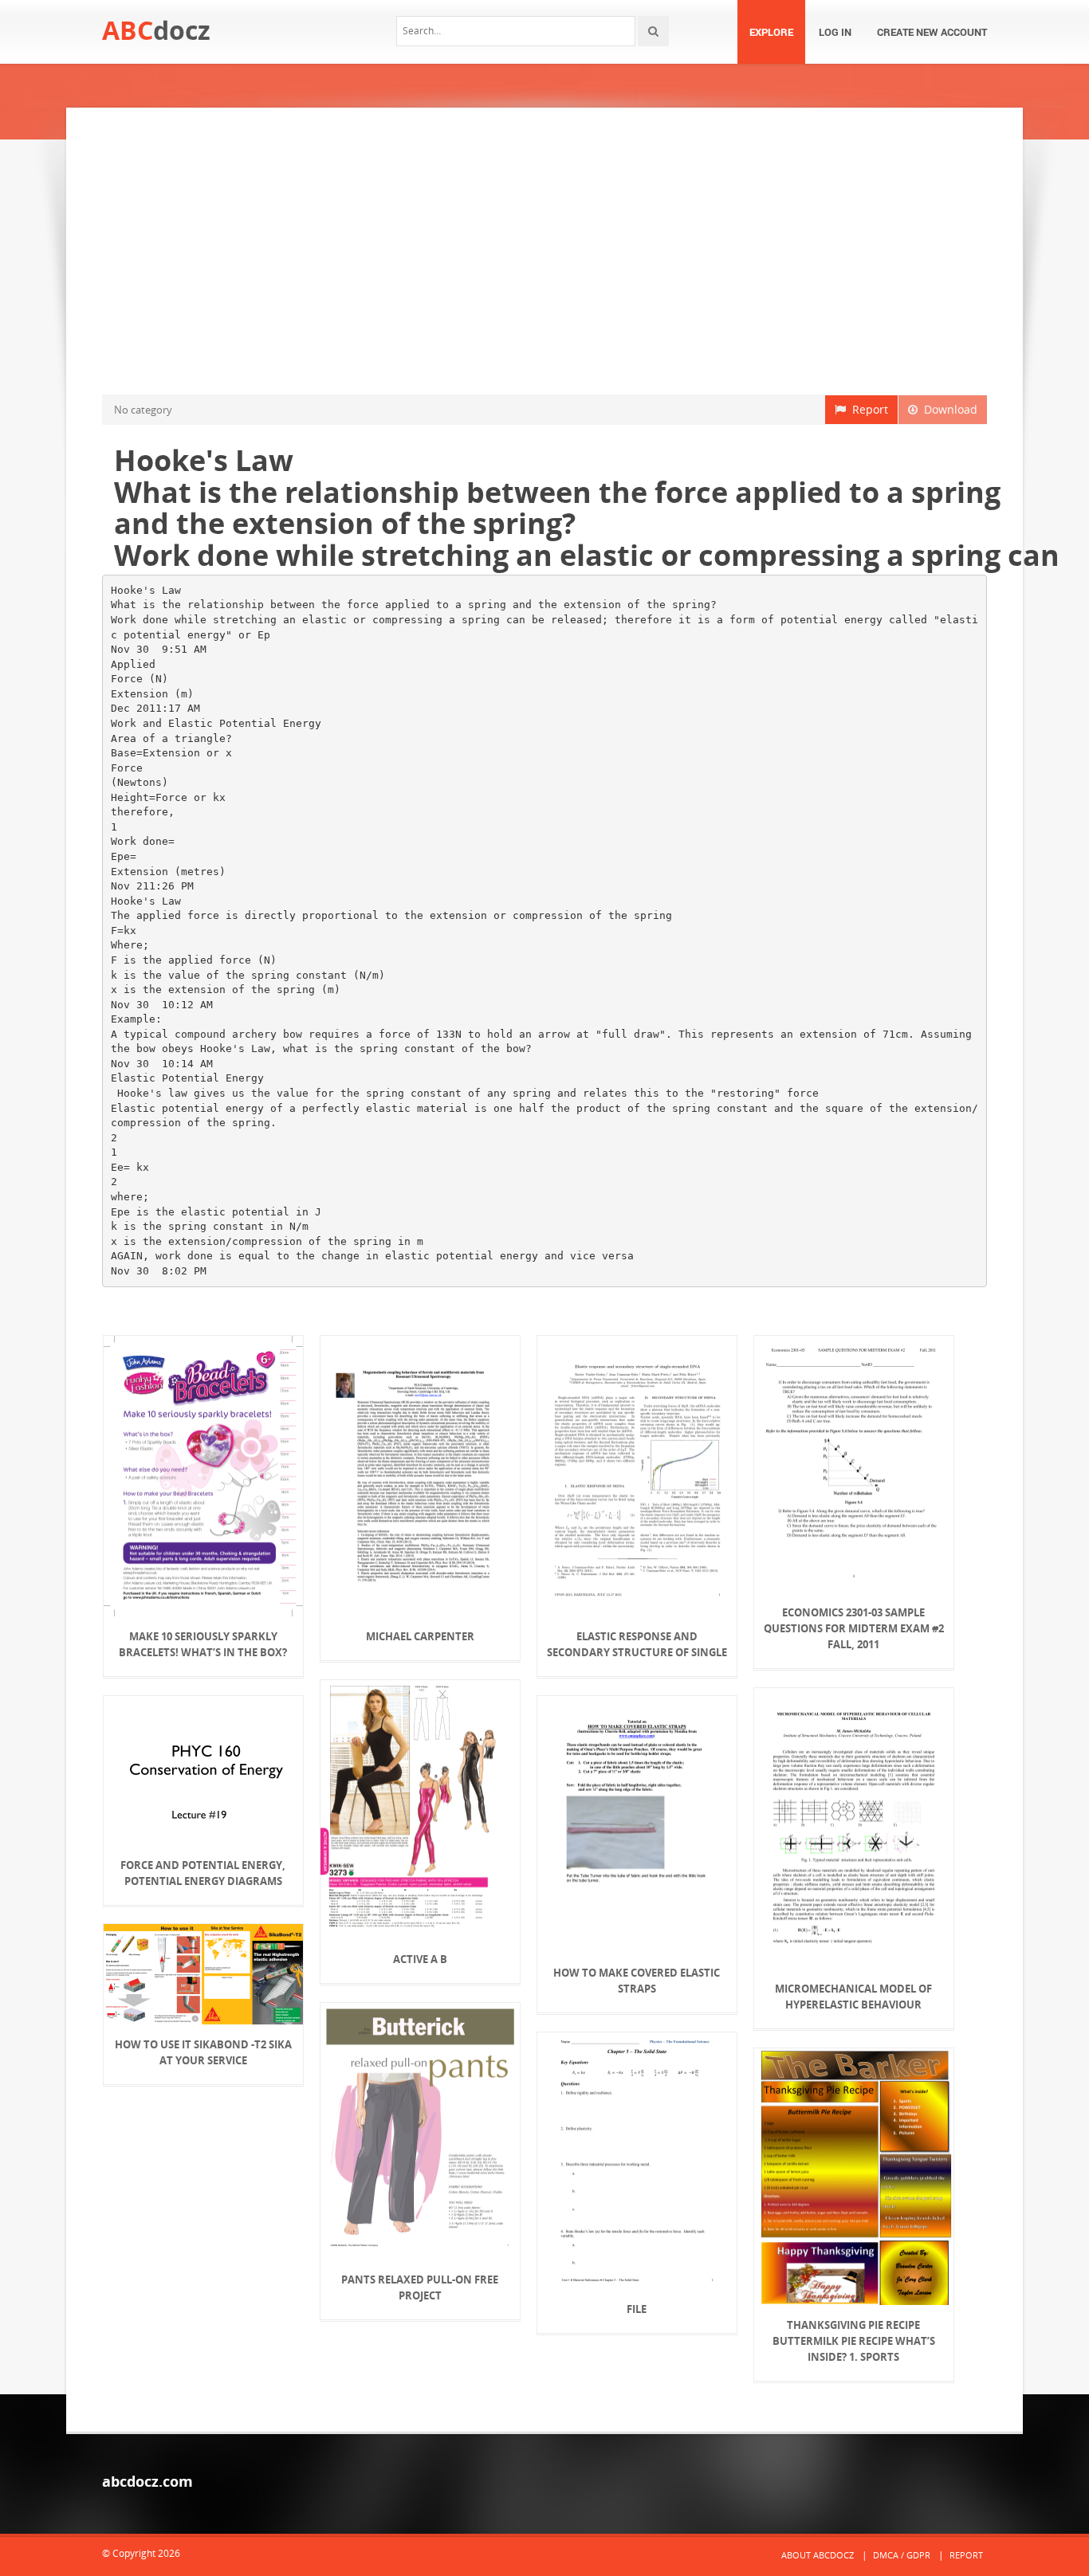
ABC (156, 30)
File (637, 2309)
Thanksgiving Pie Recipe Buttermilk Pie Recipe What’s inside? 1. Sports (854, 2341)
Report (867, 409)
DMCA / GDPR (902, 2555)
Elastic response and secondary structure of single (637, 1644)
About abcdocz (818, 2555)
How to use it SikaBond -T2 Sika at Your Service (203, 2052)
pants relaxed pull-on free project (420, 2287)
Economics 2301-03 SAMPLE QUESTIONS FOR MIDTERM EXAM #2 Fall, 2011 (854, 1628)
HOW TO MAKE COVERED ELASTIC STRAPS (637, 1981)
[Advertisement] (544, 251)
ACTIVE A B (420, 1959)
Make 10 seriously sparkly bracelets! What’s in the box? (203, 1644)
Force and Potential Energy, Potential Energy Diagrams (203, 1873)
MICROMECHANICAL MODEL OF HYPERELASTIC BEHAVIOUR (853, 1997)
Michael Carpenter (420, 1636)
